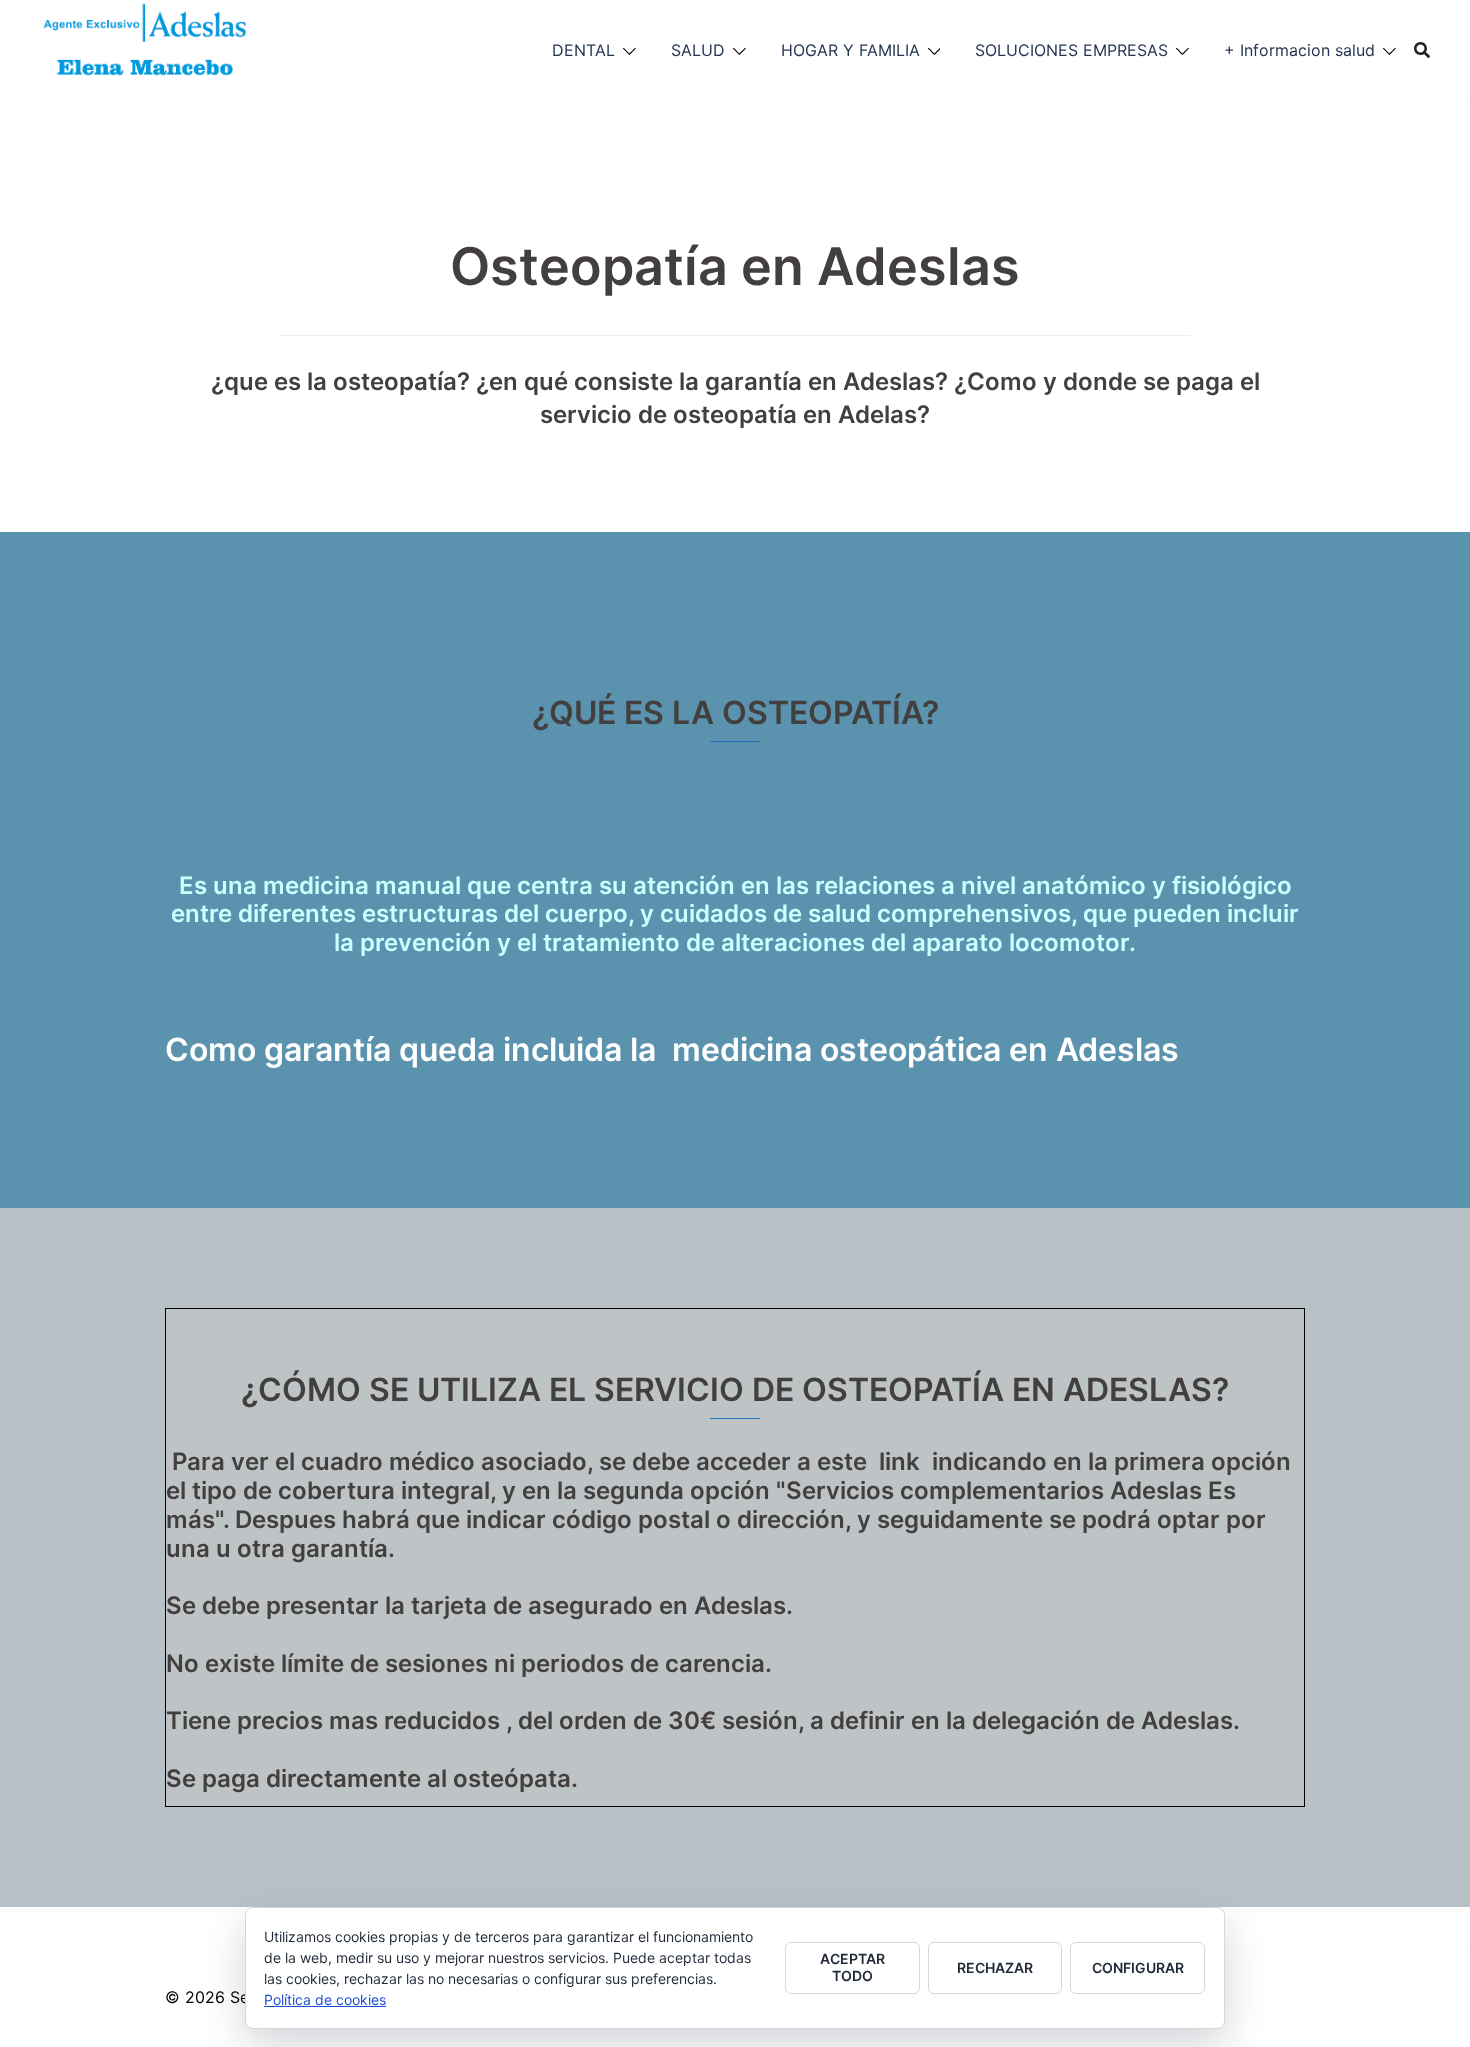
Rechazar (995, 1967)
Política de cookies (325, 1999)
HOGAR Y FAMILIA (850, 50)
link (899, 1461)
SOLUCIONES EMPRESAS (1071, 50)
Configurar (1138, 1967)
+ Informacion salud (1299, 50)
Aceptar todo (852, 1967)
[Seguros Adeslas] (146, 48)
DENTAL (583, 50)
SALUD (698, 50)
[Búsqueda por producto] (1422, 50)
